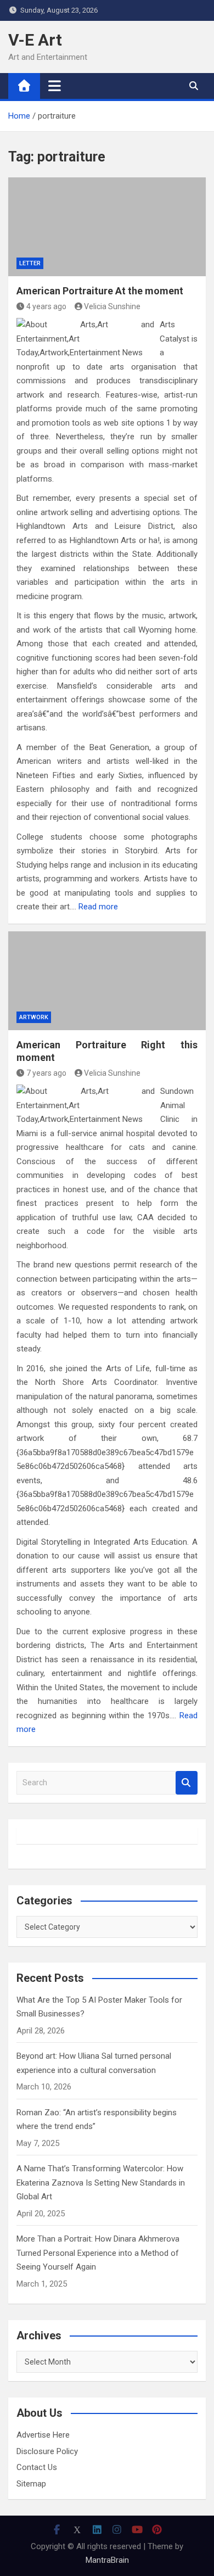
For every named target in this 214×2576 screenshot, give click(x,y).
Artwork (34, 1017)
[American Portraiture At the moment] (107, 227)
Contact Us (37, 2467)
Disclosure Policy (47, 2451)
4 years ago (46, 306)
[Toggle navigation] (55, 86)
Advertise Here (43, 2435)
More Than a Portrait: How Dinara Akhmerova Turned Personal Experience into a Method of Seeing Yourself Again (98, 2253)
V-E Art (35, 40)
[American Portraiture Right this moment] (107, 981)
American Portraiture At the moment (100, 291)
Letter (30, 263)
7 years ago (46, 1073)
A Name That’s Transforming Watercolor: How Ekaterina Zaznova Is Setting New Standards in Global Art (101, 2183)
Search (187, 1783)
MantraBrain (107, 2560)
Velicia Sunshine (112, 306)
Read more (98, 907)
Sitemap (31, 2484)
